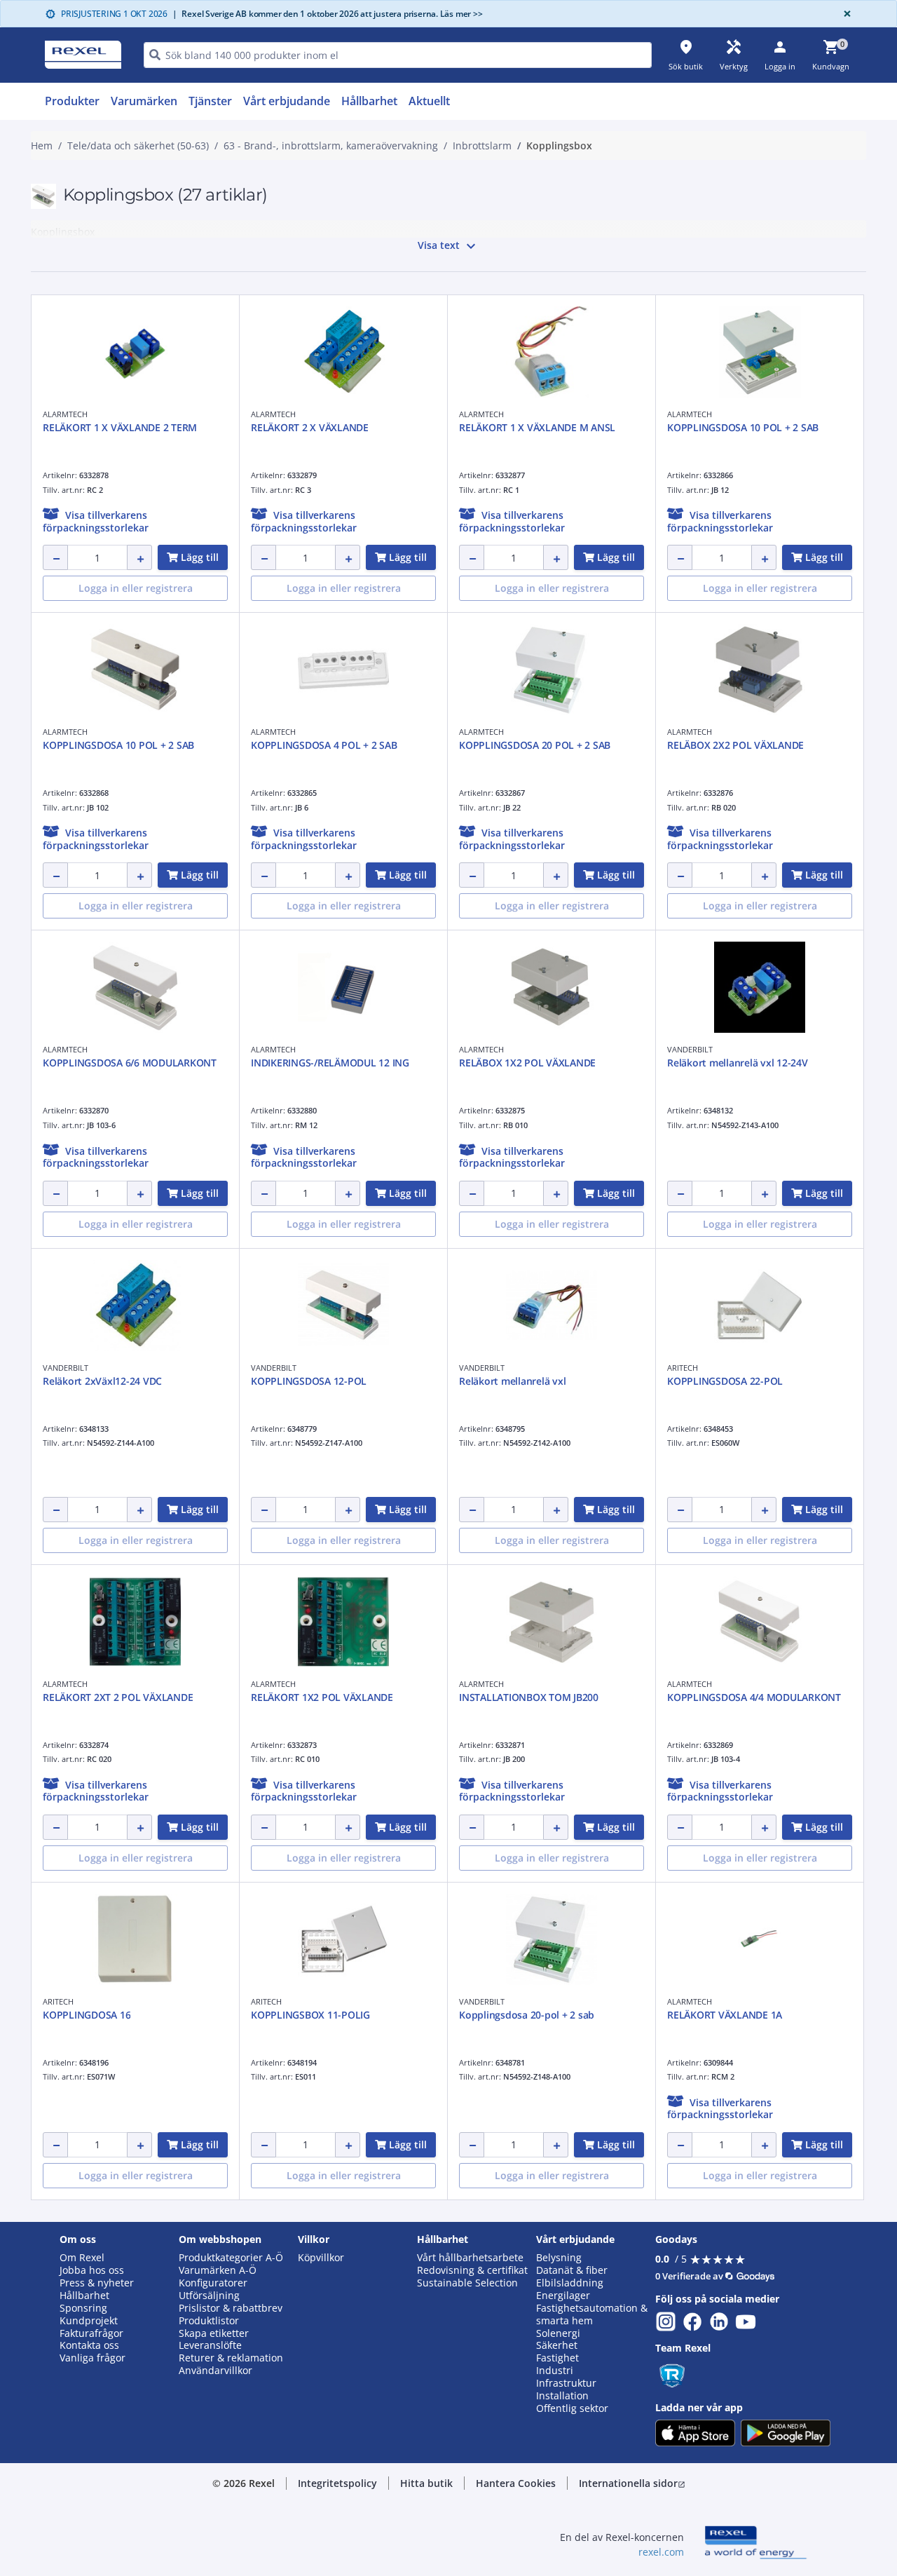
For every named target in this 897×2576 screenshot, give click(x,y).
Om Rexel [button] (82, 2258)
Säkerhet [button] (557, 2345)
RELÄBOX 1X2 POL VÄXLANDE (527, 1063)
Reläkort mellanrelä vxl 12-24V (738, 1063)
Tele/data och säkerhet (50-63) (138, 146)
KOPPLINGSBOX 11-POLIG (310, 2015)
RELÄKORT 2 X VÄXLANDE (310, 427)
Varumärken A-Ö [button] (218, 2270)
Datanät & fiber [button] (572, 2270)
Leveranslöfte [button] (210, 2345)
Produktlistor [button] (209, 2321)
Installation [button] (562, 2396)
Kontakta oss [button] (89, 2345)
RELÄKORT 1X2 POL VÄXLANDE (322, 1697)
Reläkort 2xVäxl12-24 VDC (102, 1381)
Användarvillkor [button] (215, 2371)
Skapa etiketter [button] (214, 2333)
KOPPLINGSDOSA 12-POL (309, 1381)
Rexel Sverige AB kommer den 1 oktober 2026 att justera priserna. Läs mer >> (328, 14)
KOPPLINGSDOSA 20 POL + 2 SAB (535, 745)
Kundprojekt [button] (89, 2321)
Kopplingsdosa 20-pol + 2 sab (527, 2015)
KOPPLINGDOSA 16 (87, 2015)
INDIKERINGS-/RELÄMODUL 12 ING (330, 1063)
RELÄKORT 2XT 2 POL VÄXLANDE (118, 1697)
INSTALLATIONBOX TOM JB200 (529, 1697)
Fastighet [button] (557, 2358)
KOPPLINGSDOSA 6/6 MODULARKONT (130, 1063)
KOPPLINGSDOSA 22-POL (725, 1381)
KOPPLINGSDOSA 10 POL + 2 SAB (743, 427)
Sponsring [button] (83, 2308)
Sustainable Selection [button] (467, 2283)
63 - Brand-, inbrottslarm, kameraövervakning (331, 146)
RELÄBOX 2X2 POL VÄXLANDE (735, 745)
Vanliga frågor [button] (93, 2358)
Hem (42, 146)
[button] (96, 521)
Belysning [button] (559, 2258)
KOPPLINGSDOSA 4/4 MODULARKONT (754, 1697)
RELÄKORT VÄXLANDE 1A (725, 2015)
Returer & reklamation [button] (231, 2358)
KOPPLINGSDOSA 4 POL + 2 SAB (324, 745)
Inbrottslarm (482, 146)
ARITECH (683, 1368)
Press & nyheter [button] (97, 2283)
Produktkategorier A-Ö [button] (231, 2258)
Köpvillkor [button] (321, 2258)
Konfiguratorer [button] (213, 2283)
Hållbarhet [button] (84, 2296)
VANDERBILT (690, 1049)
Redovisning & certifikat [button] (472, 2270)
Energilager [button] (563, 2296)
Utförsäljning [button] (209, 2296)
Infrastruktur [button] (566, 2383)
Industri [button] (555, 2371)
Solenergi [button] (558, 2333)
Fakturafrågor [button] (91, 2333)
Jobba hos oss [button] (92, 2270)
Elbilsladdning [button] (570, 2283)
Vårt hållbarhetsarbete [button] (470, 2258)
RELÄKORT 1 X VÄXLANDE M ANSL (537, 427)
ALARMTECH (65, 414)
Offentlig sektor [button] (572, 2408)
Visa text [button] (448, 246)
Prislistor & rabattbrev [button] (231, 2308)
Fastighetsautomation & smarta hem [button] (592, 2314)
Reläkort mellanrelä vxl (512, 1381)
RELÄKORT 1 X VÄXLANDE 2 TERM (120, 427)
